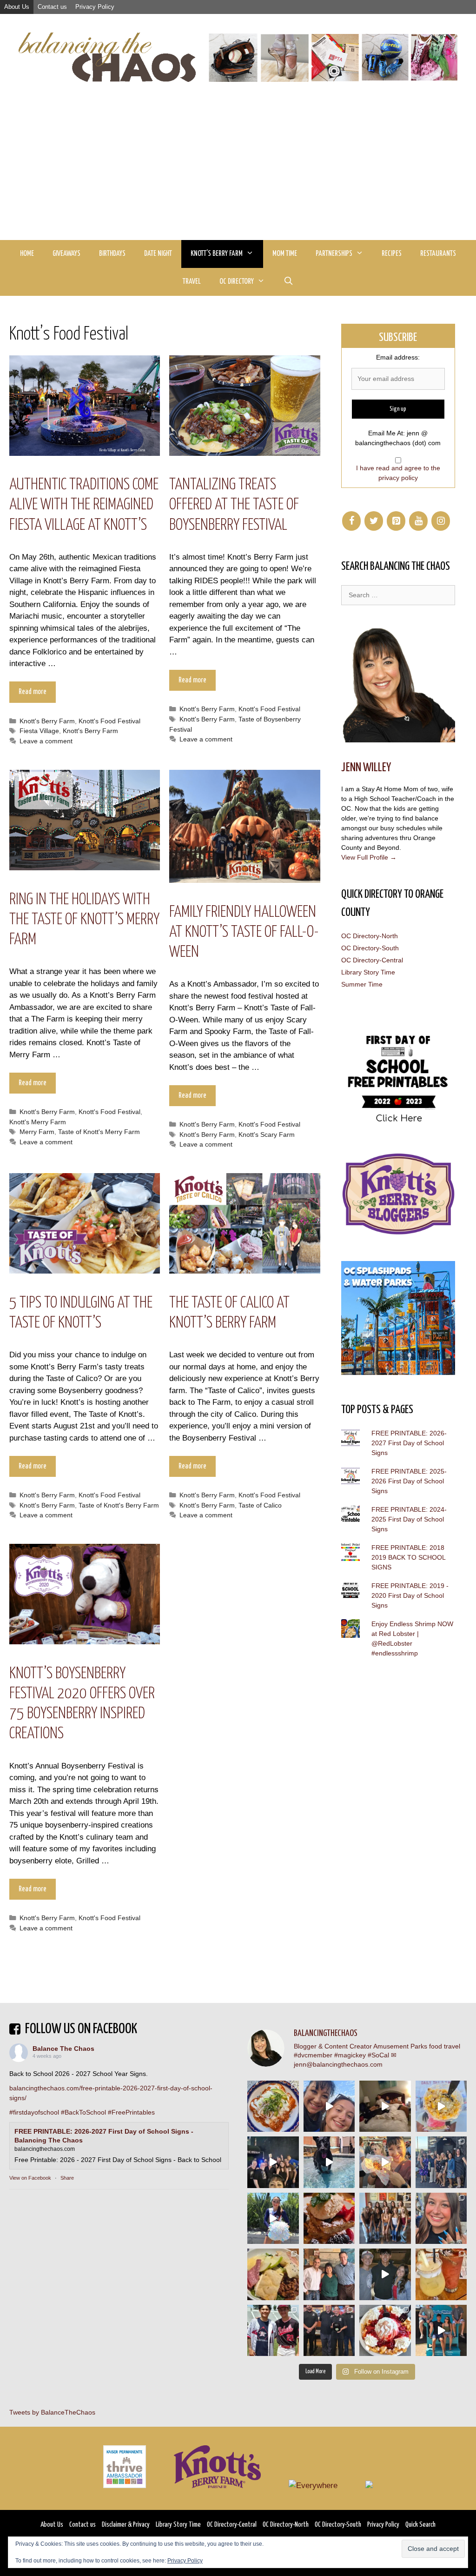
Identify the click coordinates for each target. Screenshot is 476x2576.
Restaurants (438, 254)
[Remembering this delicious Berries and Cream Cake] (329, 2219)
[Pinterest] (396, 521)
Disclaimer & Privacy (126, 2525)
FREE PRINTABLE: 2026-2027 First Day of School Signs (409, 1443)
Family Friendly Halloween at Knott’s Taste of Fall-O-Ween (244, 932)
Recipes (392, 254)
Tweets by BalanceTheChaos (52, 2412)
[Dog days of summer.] (329, 2162)
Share (67, 2178)
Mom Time (285, 254)
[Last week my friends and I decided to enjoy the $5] (441, 2106)
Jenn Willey (366, 768)
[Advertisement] (238, 170)
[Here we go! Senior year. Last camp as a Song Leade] (273, 2219)
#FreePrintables (131, 2112)
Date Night (158, 254)
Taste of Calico (260, 1505)
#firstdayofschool (34, 2112)
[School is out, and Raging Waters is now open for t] (441, 2331)
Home (27, 254)
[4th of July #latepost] (385, 2274)
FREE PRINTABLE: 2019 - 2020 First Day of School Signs (410, 1595)
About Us (17, 7)
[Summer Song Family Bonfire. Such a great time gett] (329, 2106)
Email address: (398, 357)
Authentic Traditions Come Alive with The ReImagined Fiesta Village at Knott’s (84, 505)
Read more (33, 692)
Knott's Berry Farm (47, 721)
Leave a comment (46, 741)
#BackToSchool (83, 2112)
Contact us (52, 7)
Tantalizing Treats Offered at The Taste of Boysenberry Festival (234, 505)
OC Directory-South (370, 948)
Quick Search (420, 2525)
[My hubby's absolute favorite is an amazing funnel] (385, 2331)
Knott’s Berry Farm (217, 254)
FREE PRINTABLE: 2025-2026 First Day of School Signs (409, 1481)
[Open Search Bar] (288, 282)
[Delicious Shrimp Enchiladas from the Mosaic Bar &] (273, 2106)
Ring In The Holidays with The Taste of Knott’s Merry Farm (84, 920)
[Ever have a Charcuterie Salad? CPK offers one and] (273, 2274)
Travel (192, 282)
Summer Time (362, 984)
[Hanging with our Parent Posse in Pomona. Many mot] (441, 2162)
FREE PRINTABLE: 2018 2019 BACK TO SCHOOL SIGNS (408, 1557)
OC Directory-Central (372, 960)
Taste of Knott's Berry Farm (119, 1505)
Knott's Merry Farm (38, 1122)
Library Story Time (368, 972)
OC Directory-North (370, 936)
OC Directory (237, 282)
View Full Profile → (369, 857)
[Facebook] (351, 521)
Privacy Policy (95, 7)
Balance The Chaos (63, 2049)
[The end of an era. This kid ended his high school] (329, 2331)
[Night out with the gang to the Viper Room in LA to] (273, 2162)
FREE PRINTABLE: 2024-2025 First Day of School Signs (409, 1519)
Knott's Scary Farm (267, 1135)
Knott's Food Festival (109, 721)
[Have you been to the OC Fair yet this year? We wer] (385, 2162)
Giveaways (66, 254)
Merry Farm (37, 1132)
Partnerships (334, 254)
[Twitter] (374, 521)
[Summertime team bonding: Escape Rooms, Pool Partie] (385, 2219)
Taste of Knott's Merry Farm (99, 1132)
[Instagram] (441, 521)
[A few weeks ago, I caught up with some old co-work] (329, 2274)
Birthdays (112, 254)
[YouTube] (418, 521)
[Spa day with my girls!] (441, 2274)
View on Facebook (30, 2178)
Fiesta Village (39, 731)
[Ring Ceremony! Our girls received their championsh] (441, 2219)
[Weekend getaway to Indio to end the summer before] (385, 2106)
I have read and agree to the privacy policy (398, 473)
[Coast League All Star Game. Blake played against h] (273, 2331)
